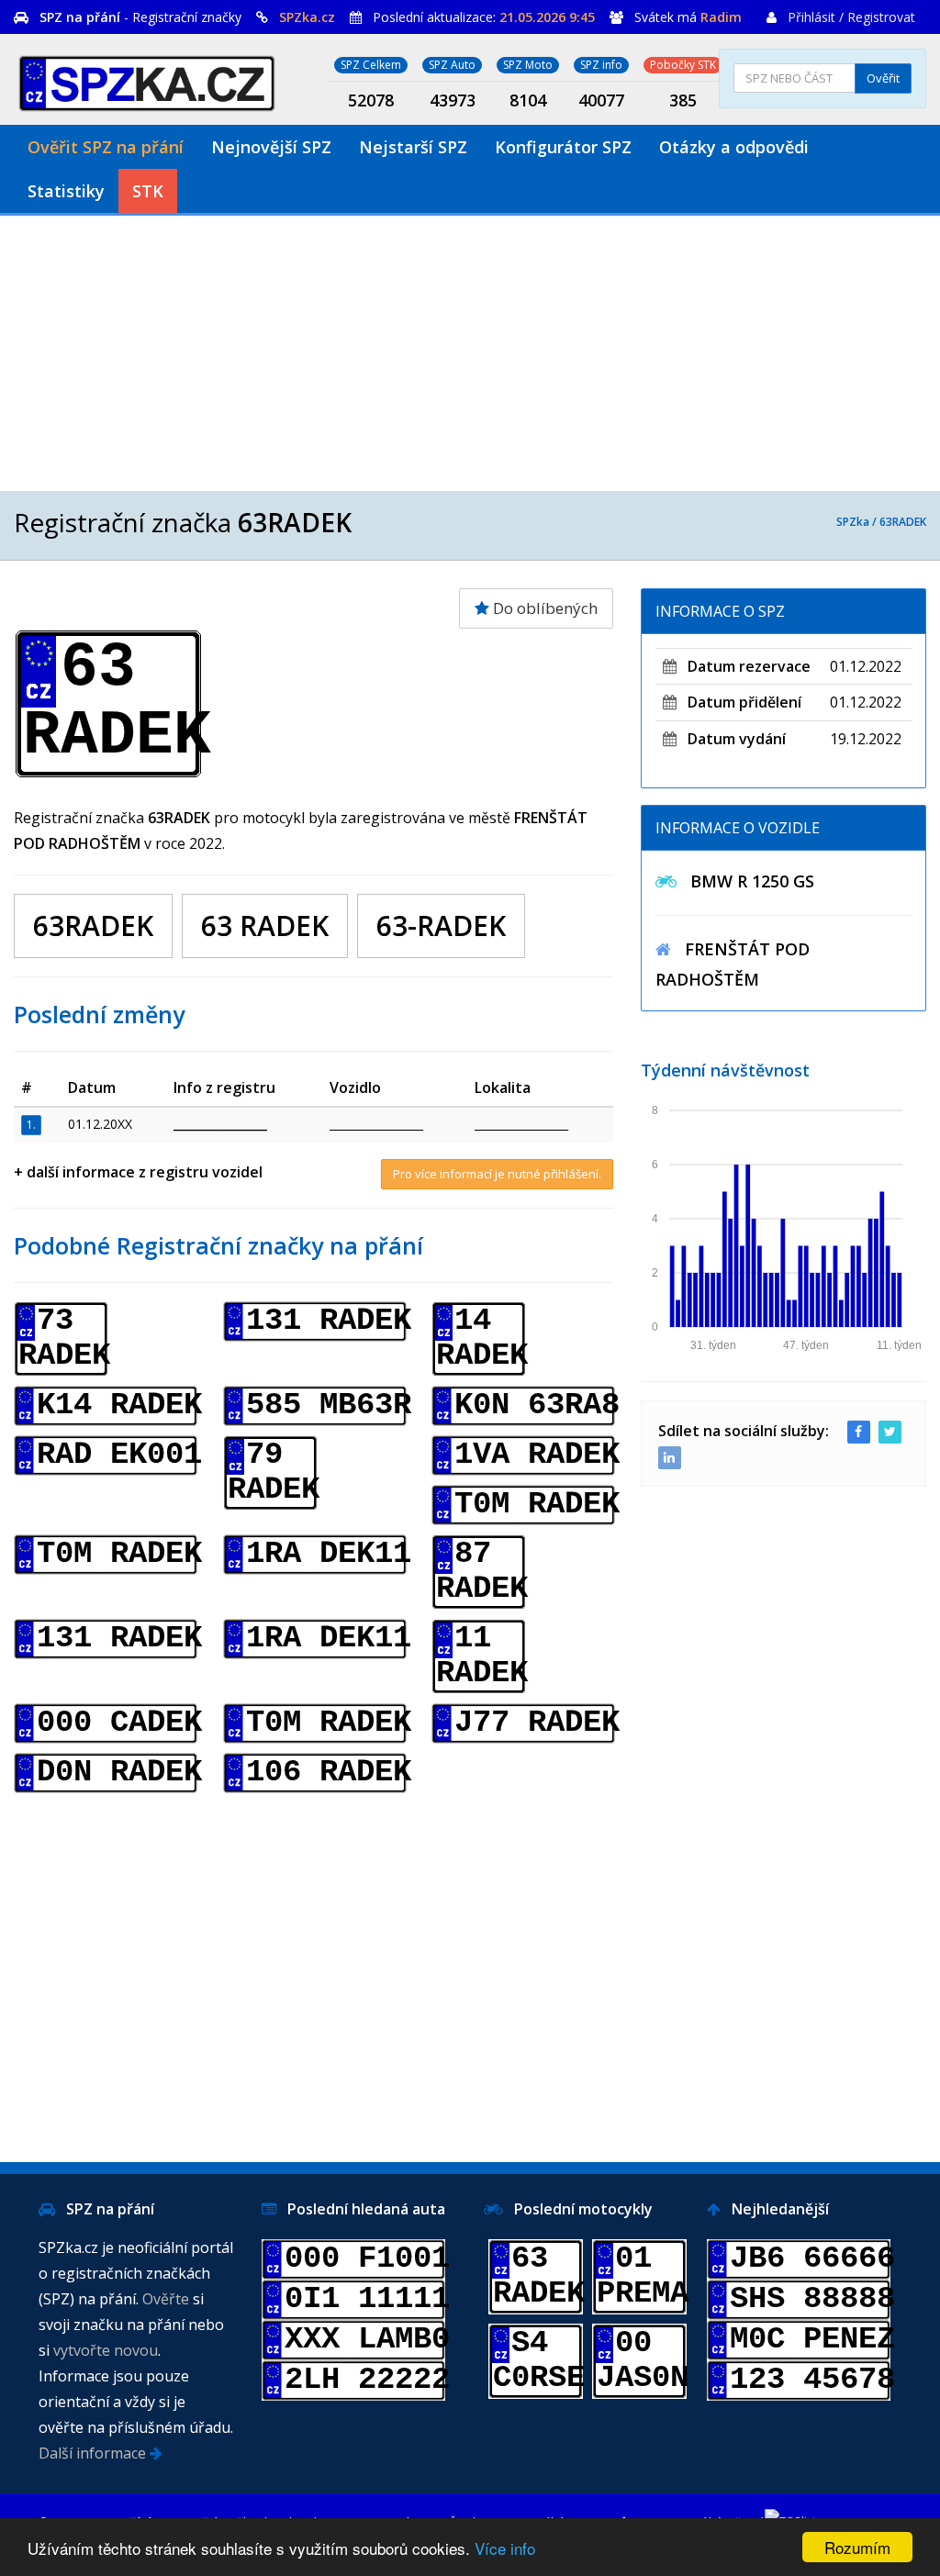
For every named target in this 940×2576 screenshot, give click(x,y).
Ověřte (166, 2299)
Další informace (94, 2453)
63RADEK (903, 522)
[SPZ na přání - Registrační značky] (147, 80)
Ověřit (883, 78)
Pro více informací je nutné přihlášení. (497, 1174)
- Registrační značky (140, 17)
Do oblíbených (543, 608)
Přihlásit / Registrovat (851, 17)
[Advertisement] (470, 353)
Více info (505, 2548)
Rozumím (857, 2547)
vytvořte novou (106, 2350)
